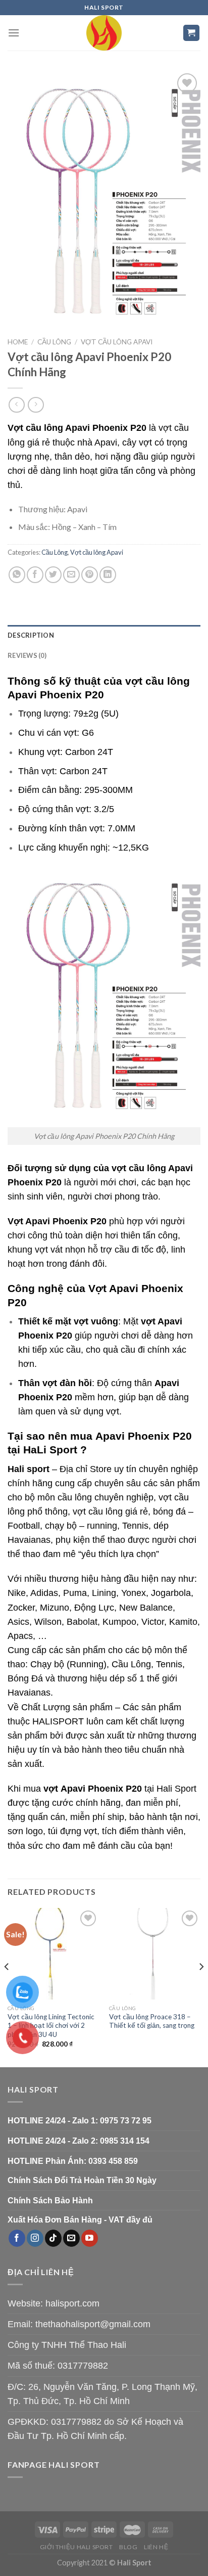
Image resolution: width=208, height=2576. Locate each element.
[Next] (201, 1987)
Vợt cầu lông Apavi (117, 342)
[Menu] (14, 33)
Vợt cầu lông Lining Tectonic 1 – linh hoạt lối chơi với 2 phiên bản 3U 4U (51, 2026)
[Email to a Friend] (71, 575)
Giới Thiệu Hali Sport (76, 2547)
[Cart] (192, 33)
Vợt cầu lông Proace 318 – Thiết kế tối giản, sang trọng (152, 2021)
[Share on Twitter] (53, 575)
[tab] (104, 635)
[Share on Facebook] (35, 575)
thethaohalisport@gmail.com (93, 2324)
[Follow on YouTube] (90, 2238)
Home (18, 342)
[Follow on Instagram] (35, 2238)
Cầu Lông (54, 342)
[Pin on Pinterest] (90, 575)
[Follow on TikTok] (53, 2238)
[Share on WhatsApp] (17, 575)
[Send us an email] (71, 2238)
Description (31, 635)
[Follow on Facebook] (17, 2238)
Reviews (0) (27, 655)
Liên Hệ (156, 2547)
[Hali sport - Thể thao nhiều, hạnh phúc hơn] (104, 33)
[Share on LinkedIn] (108, 575)
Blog (128, 2547)
